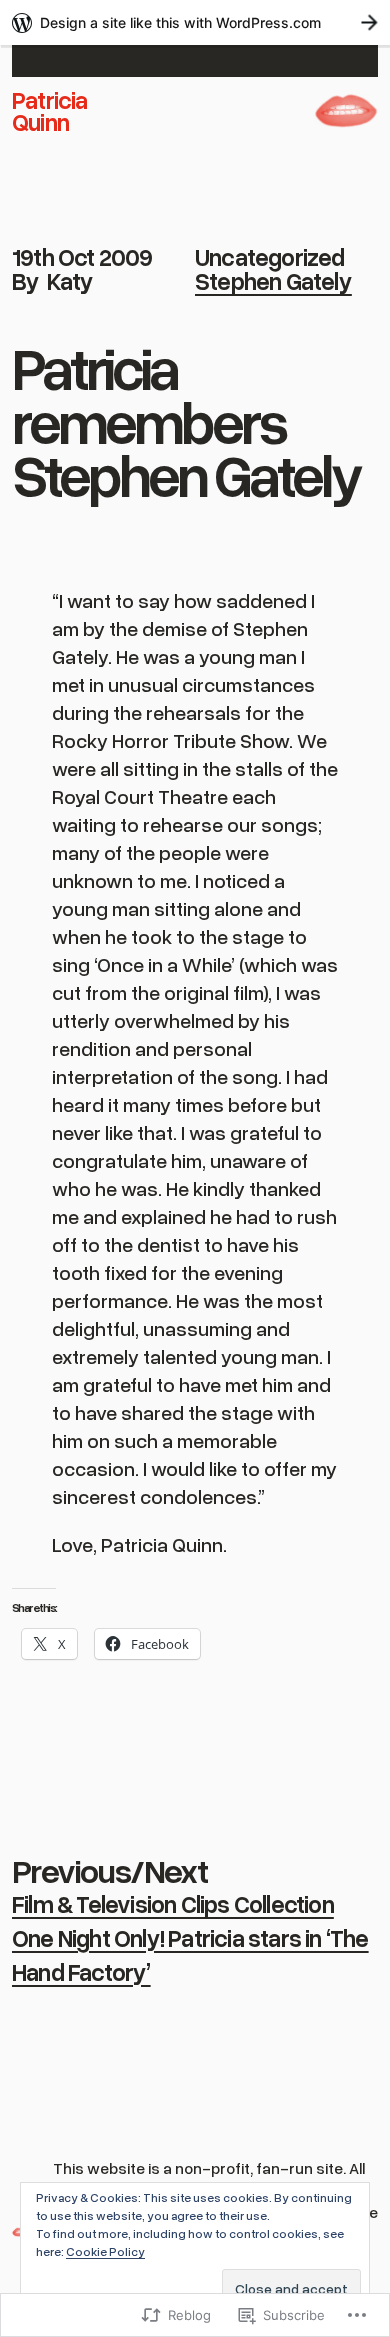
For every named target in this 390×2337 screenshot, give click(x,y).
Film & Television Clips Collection (173, 1903)
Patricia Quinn (50, 110)
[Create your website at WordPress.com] (195, 22)
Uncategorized (270, 256)
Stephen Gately (273, 280)
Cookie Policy (105, 2251)
